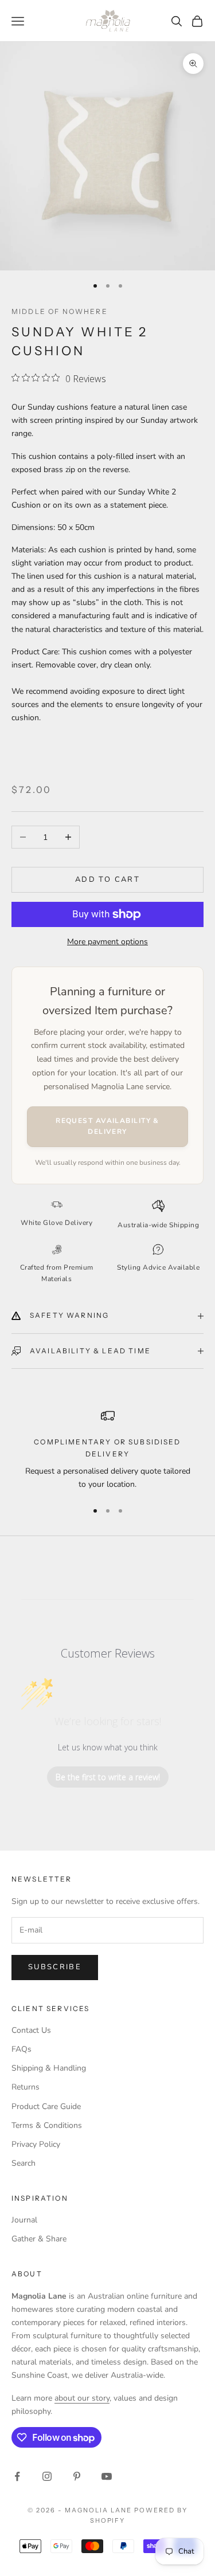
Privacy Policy (36, 2144)
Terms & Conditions (47, 2125)
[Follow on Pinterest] (77, 2476)
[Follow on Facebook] (17, 2476)
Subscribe (55, 1967)
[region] (107, 1450)
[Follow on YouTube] (107, 2476)
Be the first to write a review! (108, 1777)
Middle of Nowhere (60, 311)
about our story (82, 2398)
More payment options (107, 942)
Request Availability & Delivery (107, 1126)
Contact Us (31, 2030)
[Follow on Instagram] (47, 2476)
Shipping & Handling (49, 2068)
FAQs (21, 2049)
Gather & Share (39, 2239)
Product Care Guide (46, 2106)
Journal (24, 2220)
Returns (26, 2087)
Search (24, 2163)
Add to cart (107, 879)
